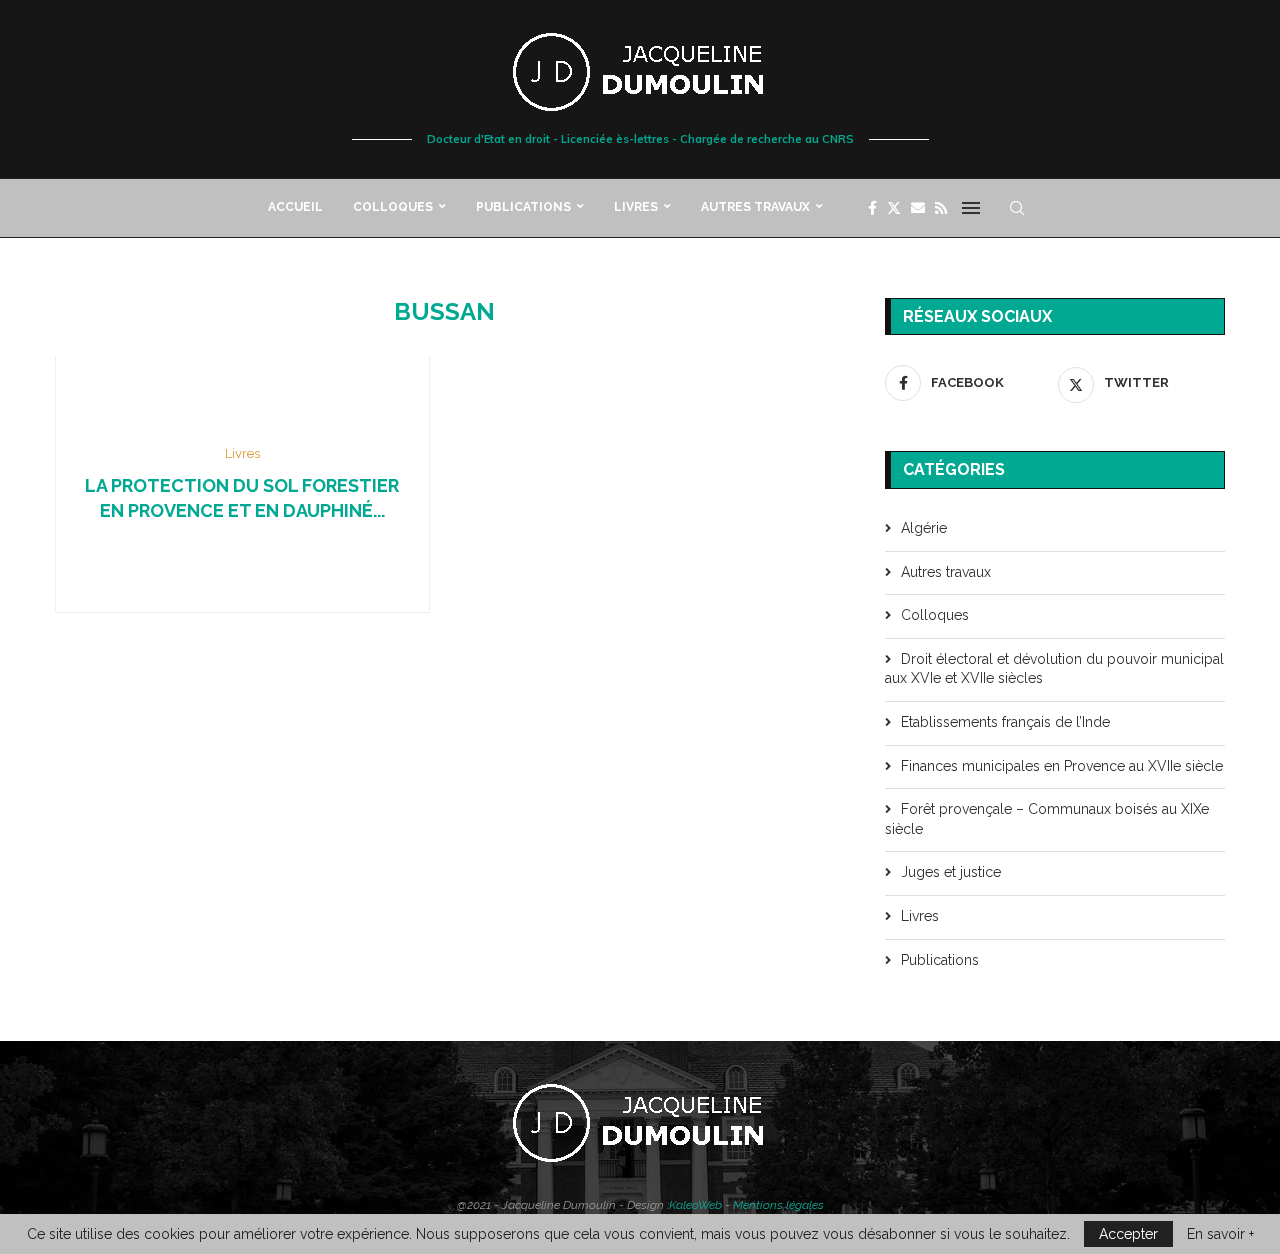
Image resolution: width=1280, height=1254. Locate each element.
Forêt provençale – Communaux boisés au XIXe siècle (1047, 819)
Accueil (295, 207)
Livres (636, 207)
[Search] (1017, 208)
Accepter (1128, 1234)
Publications (523, 207)
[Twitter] (894, 208)
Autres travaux (755, 207)
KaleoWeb (695, 1205)
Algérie (924, 528)
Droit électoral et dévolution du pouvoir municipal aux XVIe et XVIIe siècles (1054, 669)
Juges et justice (951, 872)
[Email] (918, 208)
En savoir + (1220, 1234)
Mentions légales (778, 1205)
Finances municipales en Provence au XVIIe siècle (1062, 766)
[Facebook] (872, 208)
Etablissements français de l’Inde (1005, 722)
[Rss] (941, 208)
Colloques (393, 207)
